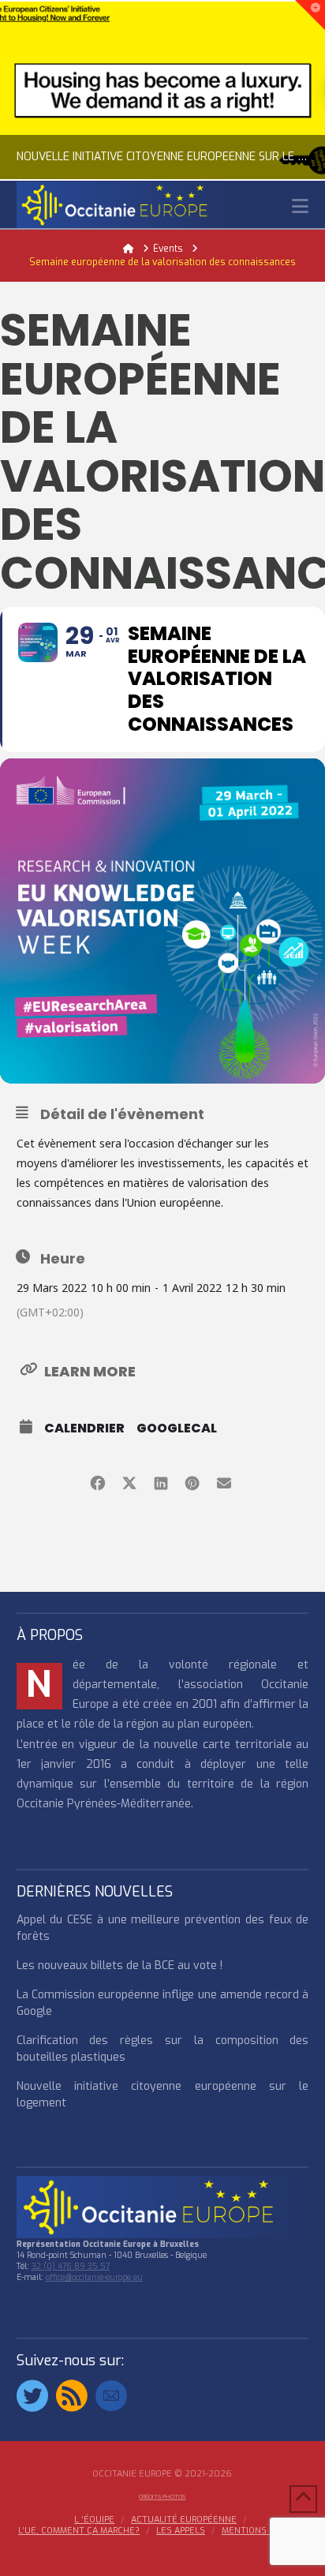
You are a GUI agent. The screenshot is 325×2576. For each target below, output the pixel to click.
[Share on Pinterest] (192, 1481)
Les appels (181, 2531)
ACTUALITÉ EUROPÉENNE (184, 2520)
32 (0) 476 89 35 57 (71, 2266)
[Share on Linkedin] (161, 1481)
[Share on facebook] (97, 1481)
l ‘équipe (94, 2520)
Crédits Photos (162, 2497)
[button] (300, 206)
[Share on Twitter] (129, 1481)
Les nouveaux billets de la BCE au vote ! (120, 1966)
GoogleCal (177, 1428)
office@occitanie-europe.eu (94, 2277)
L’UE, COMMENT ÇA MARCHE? (79, 2531)
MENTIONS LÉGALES (264, 2531)
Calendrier (84, 1428)
